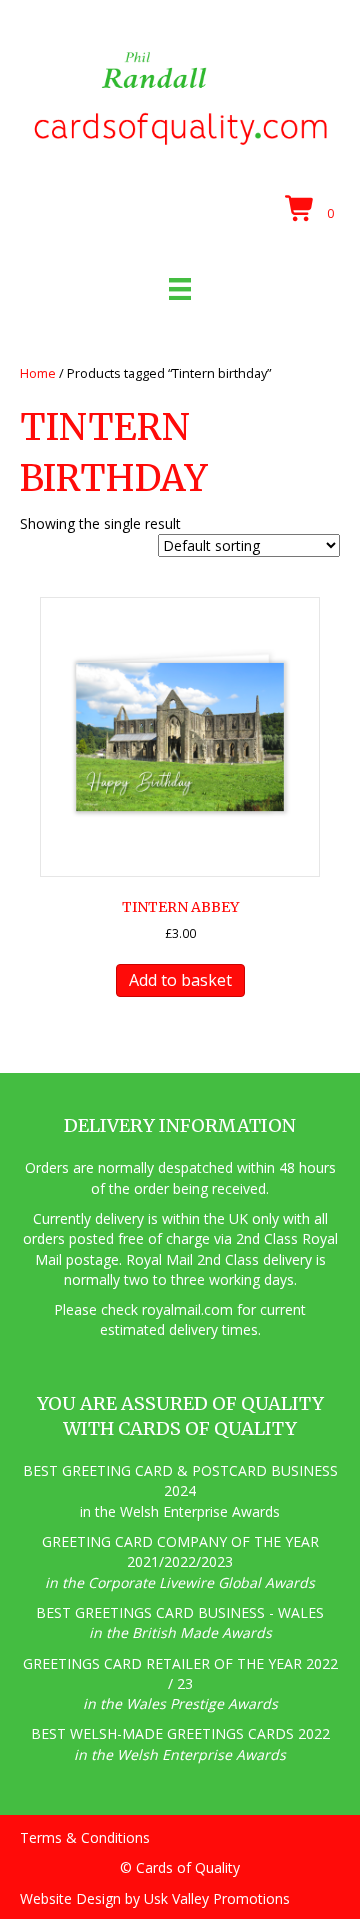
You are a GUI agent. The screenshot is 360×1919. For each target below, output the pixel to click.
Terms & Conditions (85, 1837)
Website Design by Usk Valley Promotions (155, 1898)
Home (38, 373)
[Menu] (180, 289)
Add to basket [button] (180, 980)
